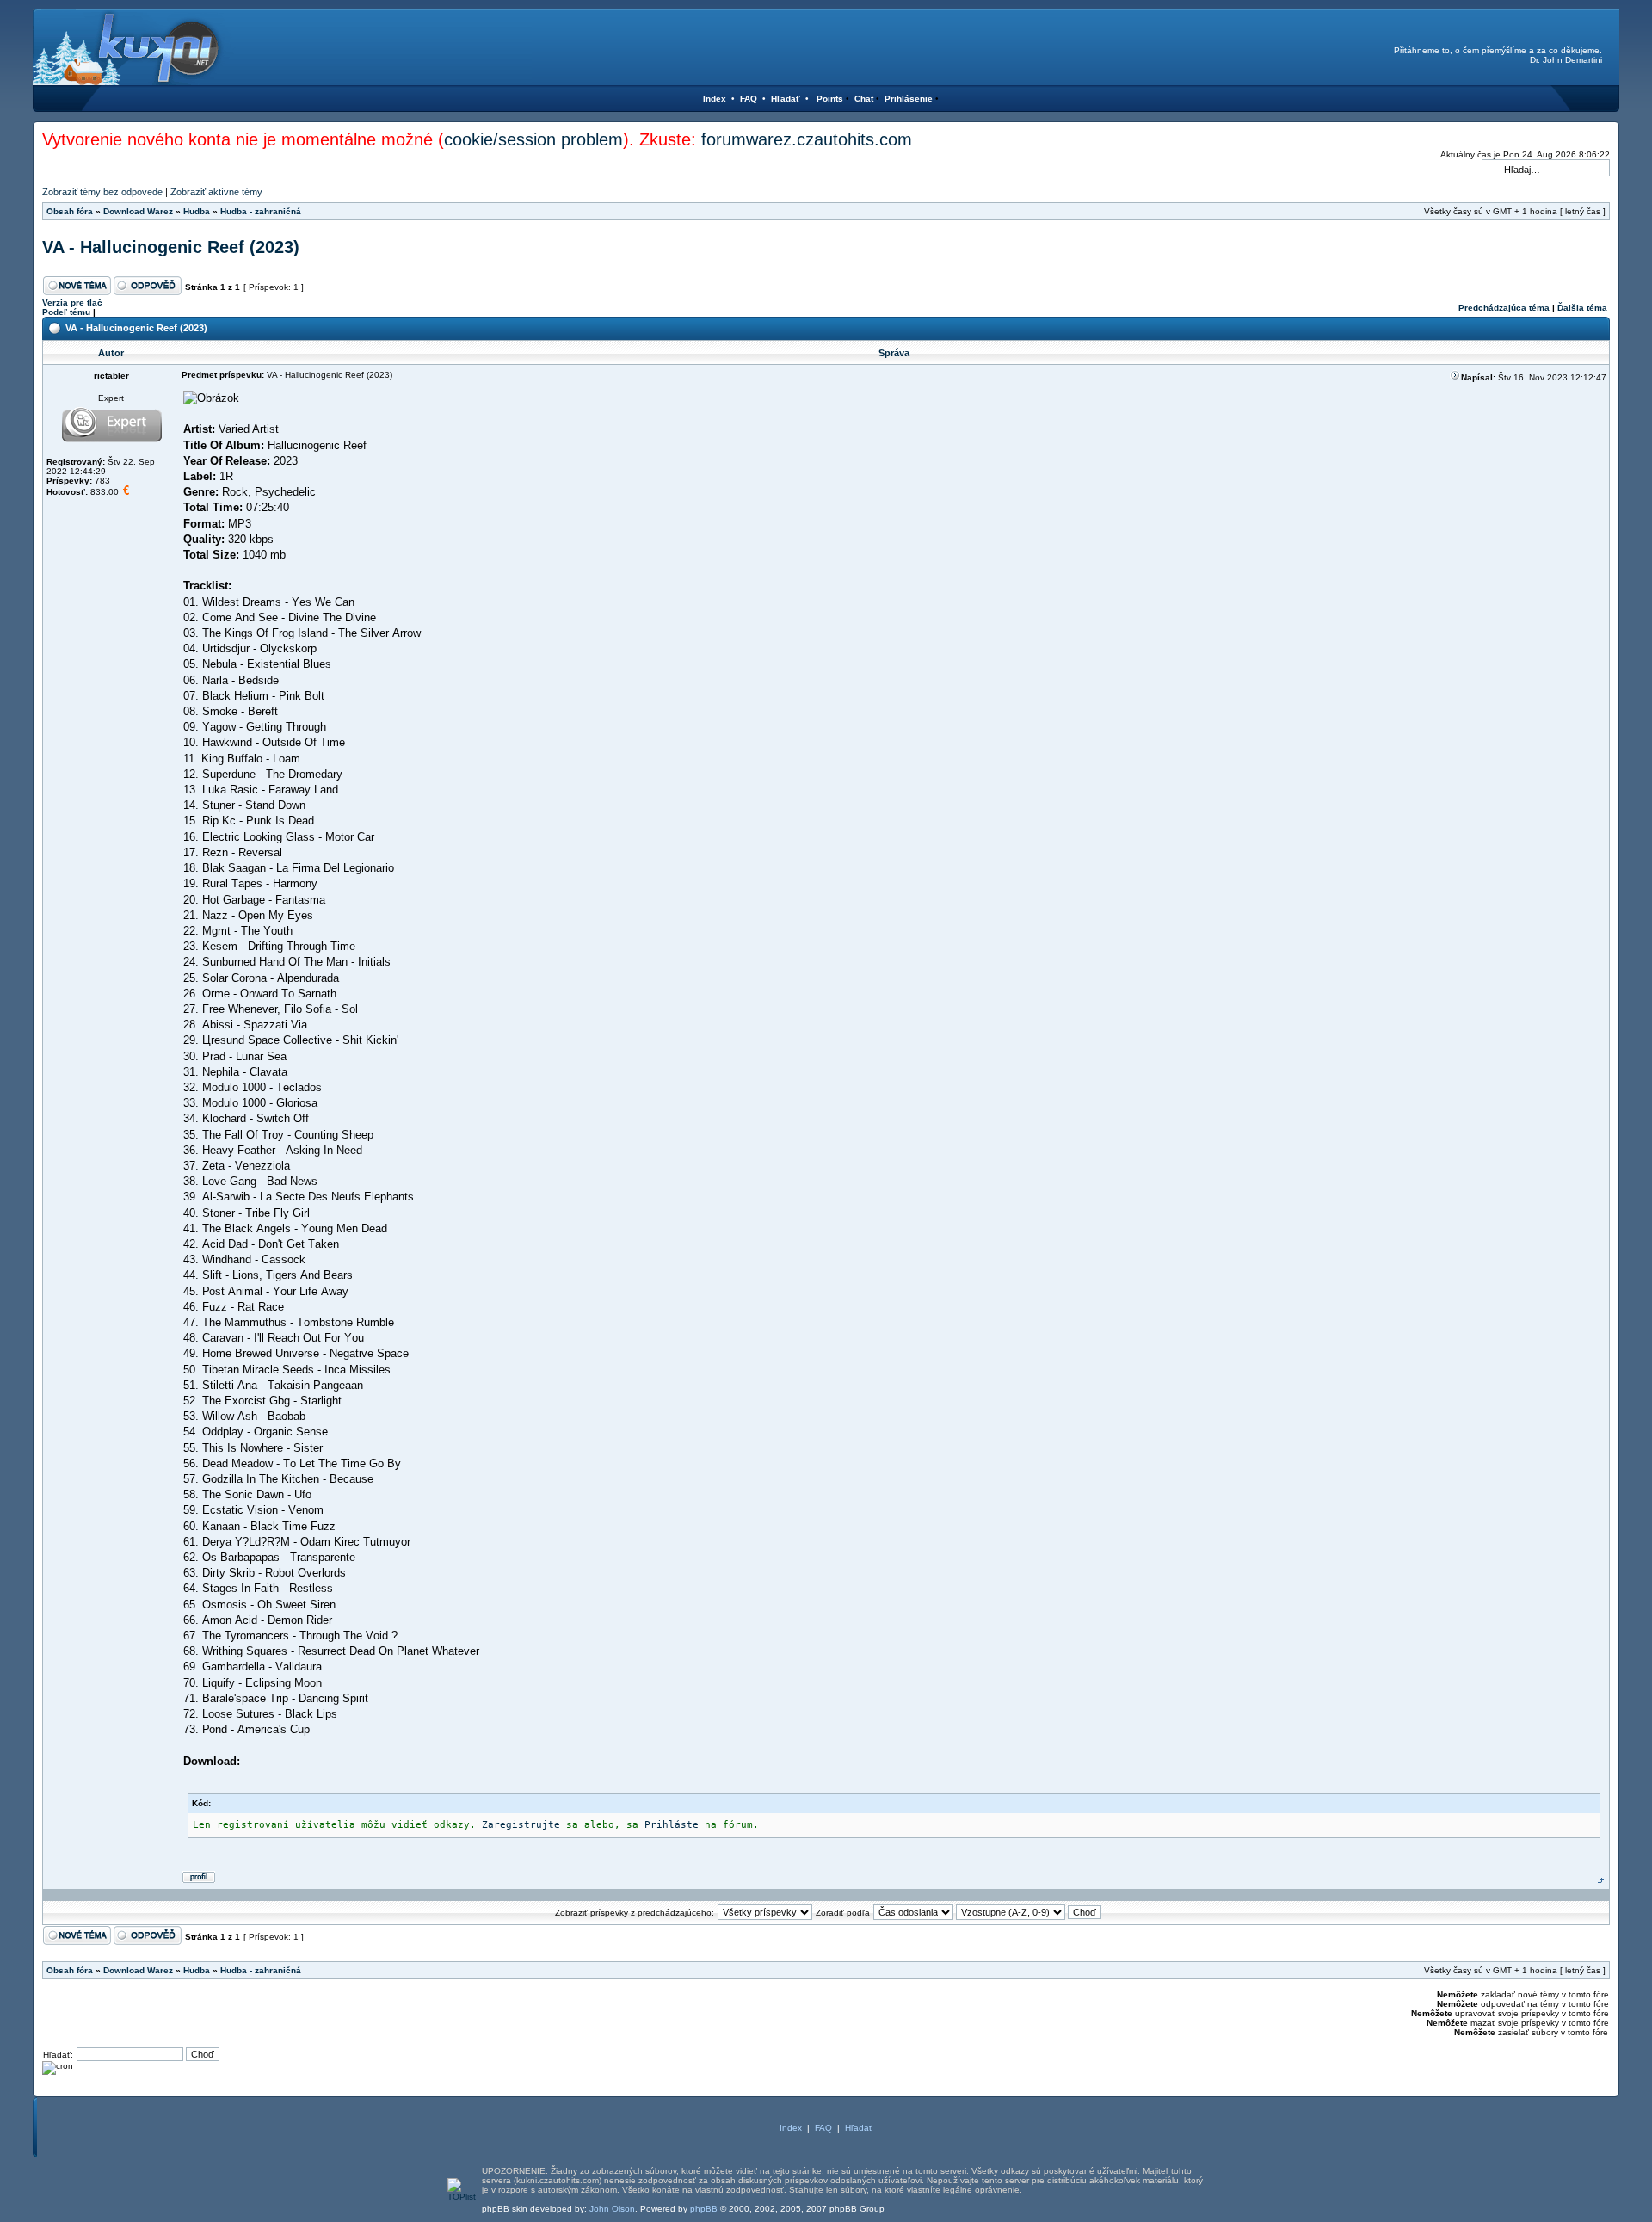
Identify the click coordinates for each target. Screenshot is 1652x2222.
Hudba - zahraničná (261, 211)
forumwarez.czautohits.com (807, 139)
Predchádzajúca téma (1504, 308)
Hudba (197, 211)
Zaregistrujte (521, 1825)
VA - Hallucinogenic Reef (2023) (171, 247)
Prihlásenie (909, 99)
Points (830, 99)
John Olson (612, 2209)
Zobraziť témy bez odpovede (102, 192)
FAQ (749, 99)
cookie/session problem (533, 139)
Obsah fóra (70, 211)
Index (715, 99)
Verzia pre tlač (72, 302)
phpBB (704, 2209)
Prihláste (672, 1825)
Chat (864, 99)
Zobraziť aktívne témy (216, 192)
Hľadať (786, 99)
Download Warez (138, 211)
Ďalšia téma (1582, 308)
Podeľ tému (66, 312)
